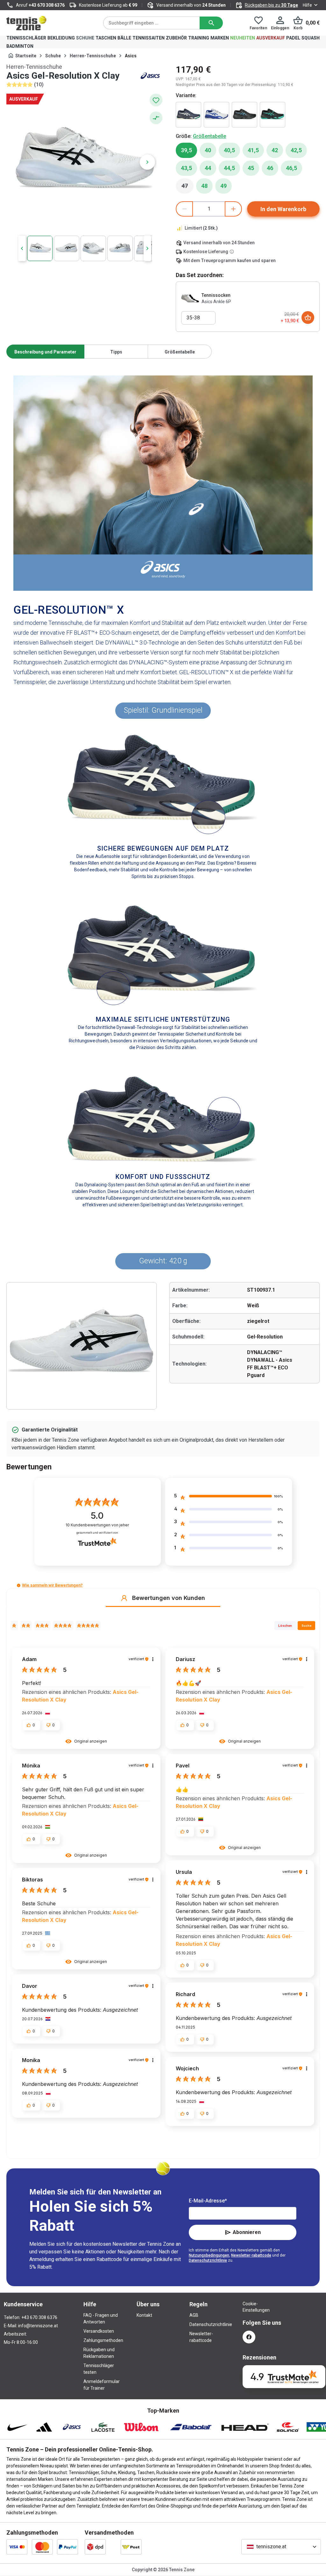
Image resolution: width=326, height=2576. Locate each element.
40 (208, 150)
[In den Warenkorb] (308, 318)
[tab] (45, 352)
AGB (194, 2315)
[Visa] (17, 2547)
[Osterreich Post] (131, 2547)
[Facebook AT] (249, 2337)
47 (188, 188)
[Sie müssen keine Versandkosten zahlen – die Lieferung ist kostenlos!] (232, 252)
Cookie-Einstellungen (249, 2307)
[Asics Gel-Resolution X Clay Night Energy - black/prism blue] (244, 115)
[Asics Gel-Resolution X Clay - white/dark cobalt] (216, 115)
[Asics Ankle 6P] (190, 298)
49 (223, 186)
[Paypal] (67, 2547)
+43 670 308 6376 (47, 5)
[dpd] (95, 2547)
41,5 (253, 150)
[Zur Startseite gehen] (26, 23)
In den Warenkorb (283, 209)
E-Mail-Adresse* (208, 2201)
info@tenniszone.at (38, 2326)
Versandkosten (99, 2331)
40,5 (229, 150)
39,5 (186, 150)
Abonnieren (247, 2232)
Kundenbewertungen (97, 1525)
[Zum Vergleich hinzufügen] (156, 118)
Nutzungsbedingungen (209, 2255)
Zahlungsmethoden (103, 2340)
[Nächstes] (147, 162)
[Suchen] (211, 23)
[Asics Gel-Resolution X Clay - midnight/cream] (188, 115)
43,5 (186, 168)
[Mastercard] (42, 2547)
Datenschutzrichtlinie (208, 2260)
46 (270, 168)
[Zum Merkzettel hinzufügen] (156, 100)
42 (275, 150)
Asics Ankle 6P (216, 302)
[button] (19, 1585)
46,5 (291, 168)
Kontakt (144, 2315)
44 (208, 168)
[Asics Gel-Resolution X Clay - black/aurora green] (273, 115)
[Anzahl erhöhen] (233, 209)
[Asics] (150, 76)
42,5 (296, 150)
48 (204, 186)
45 (251, 168)
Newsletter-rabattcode (251, 2255)
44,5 (229, 168)
